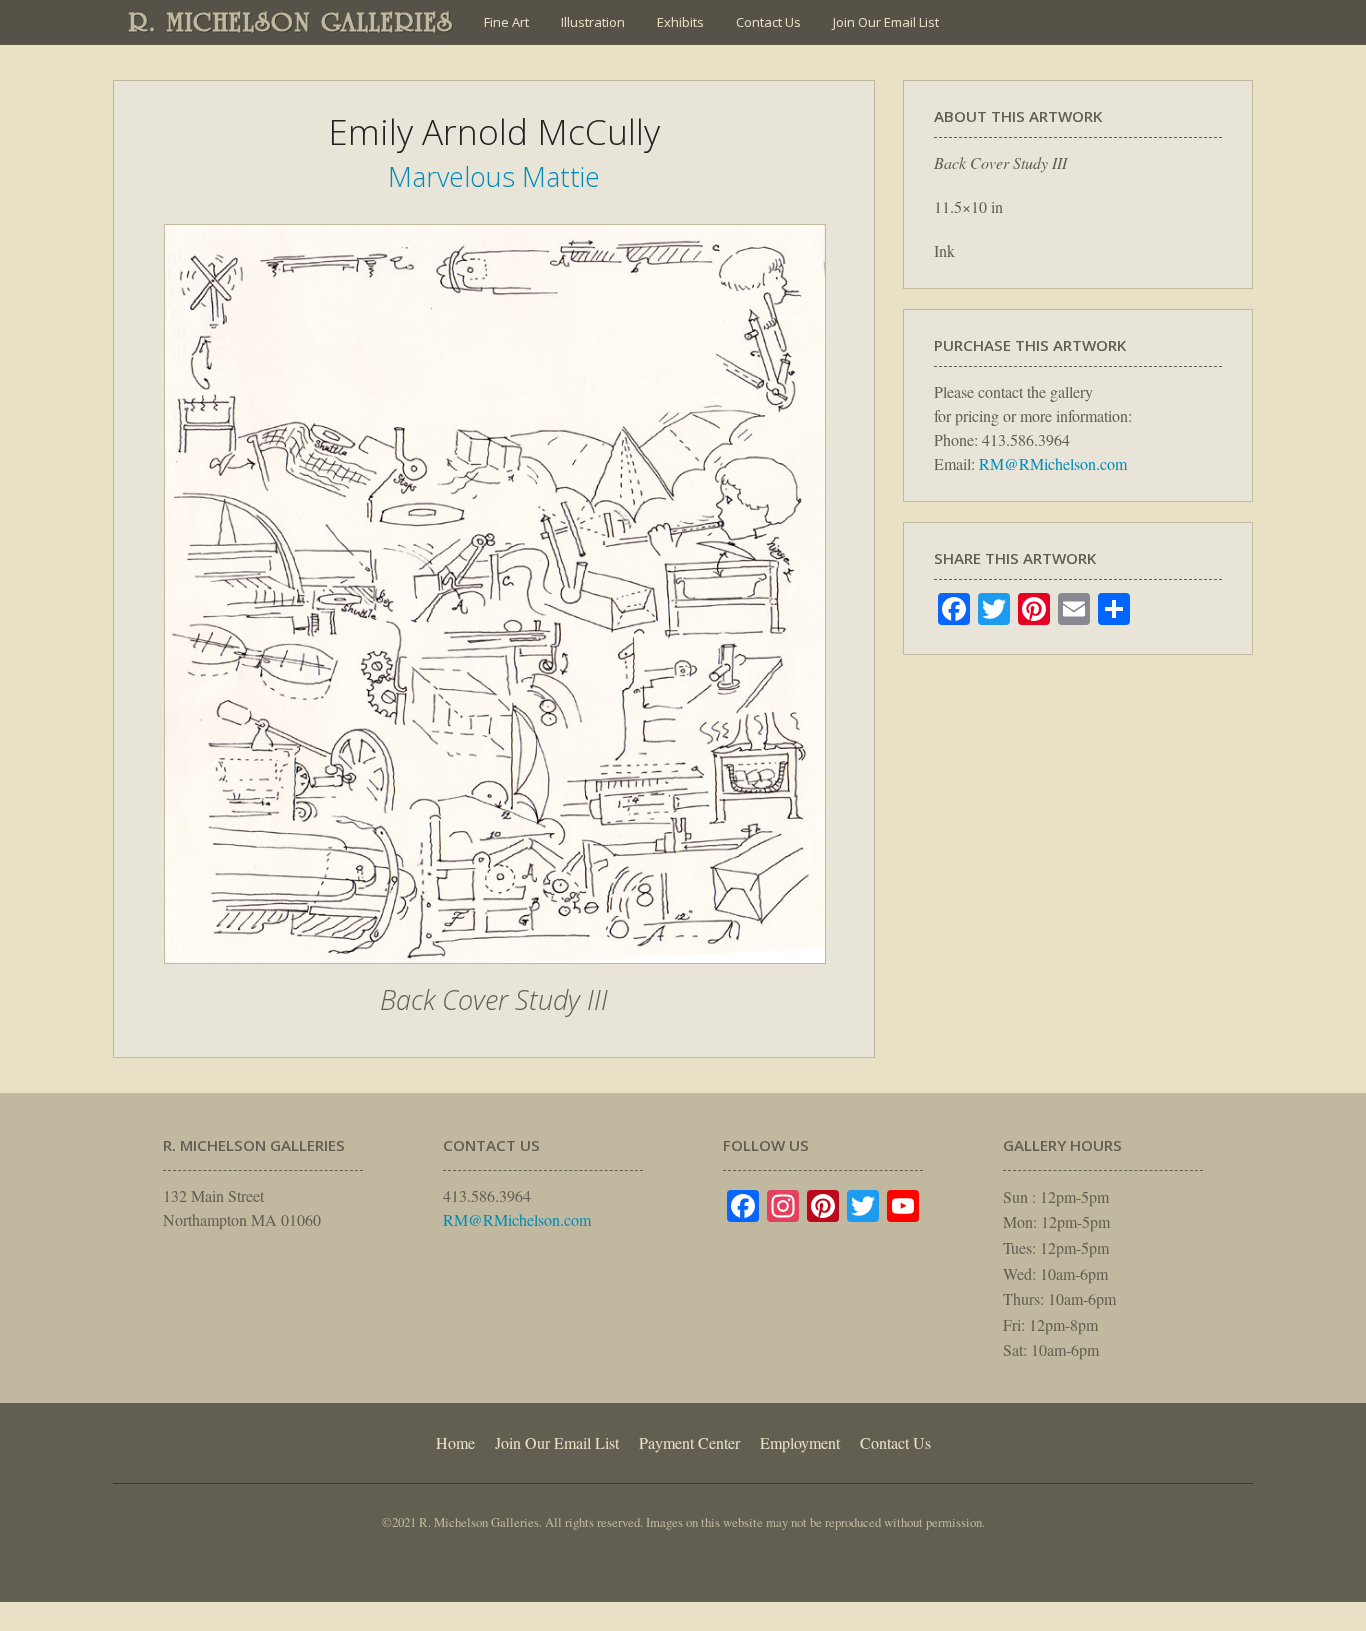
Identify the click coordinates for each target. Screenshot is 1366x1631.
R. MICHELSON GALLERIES (291, 22)
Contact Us (768, 22)
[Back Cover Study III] (495, 974)
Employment (800, 1442)
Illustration (593, 22)
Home (455, 1442)
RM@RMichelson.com (1053, 463)
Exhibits (680, 22)
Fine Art (506, 22)
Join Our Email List (886, 22)
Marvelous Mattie (494, 176)
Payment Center (689, 1442)
